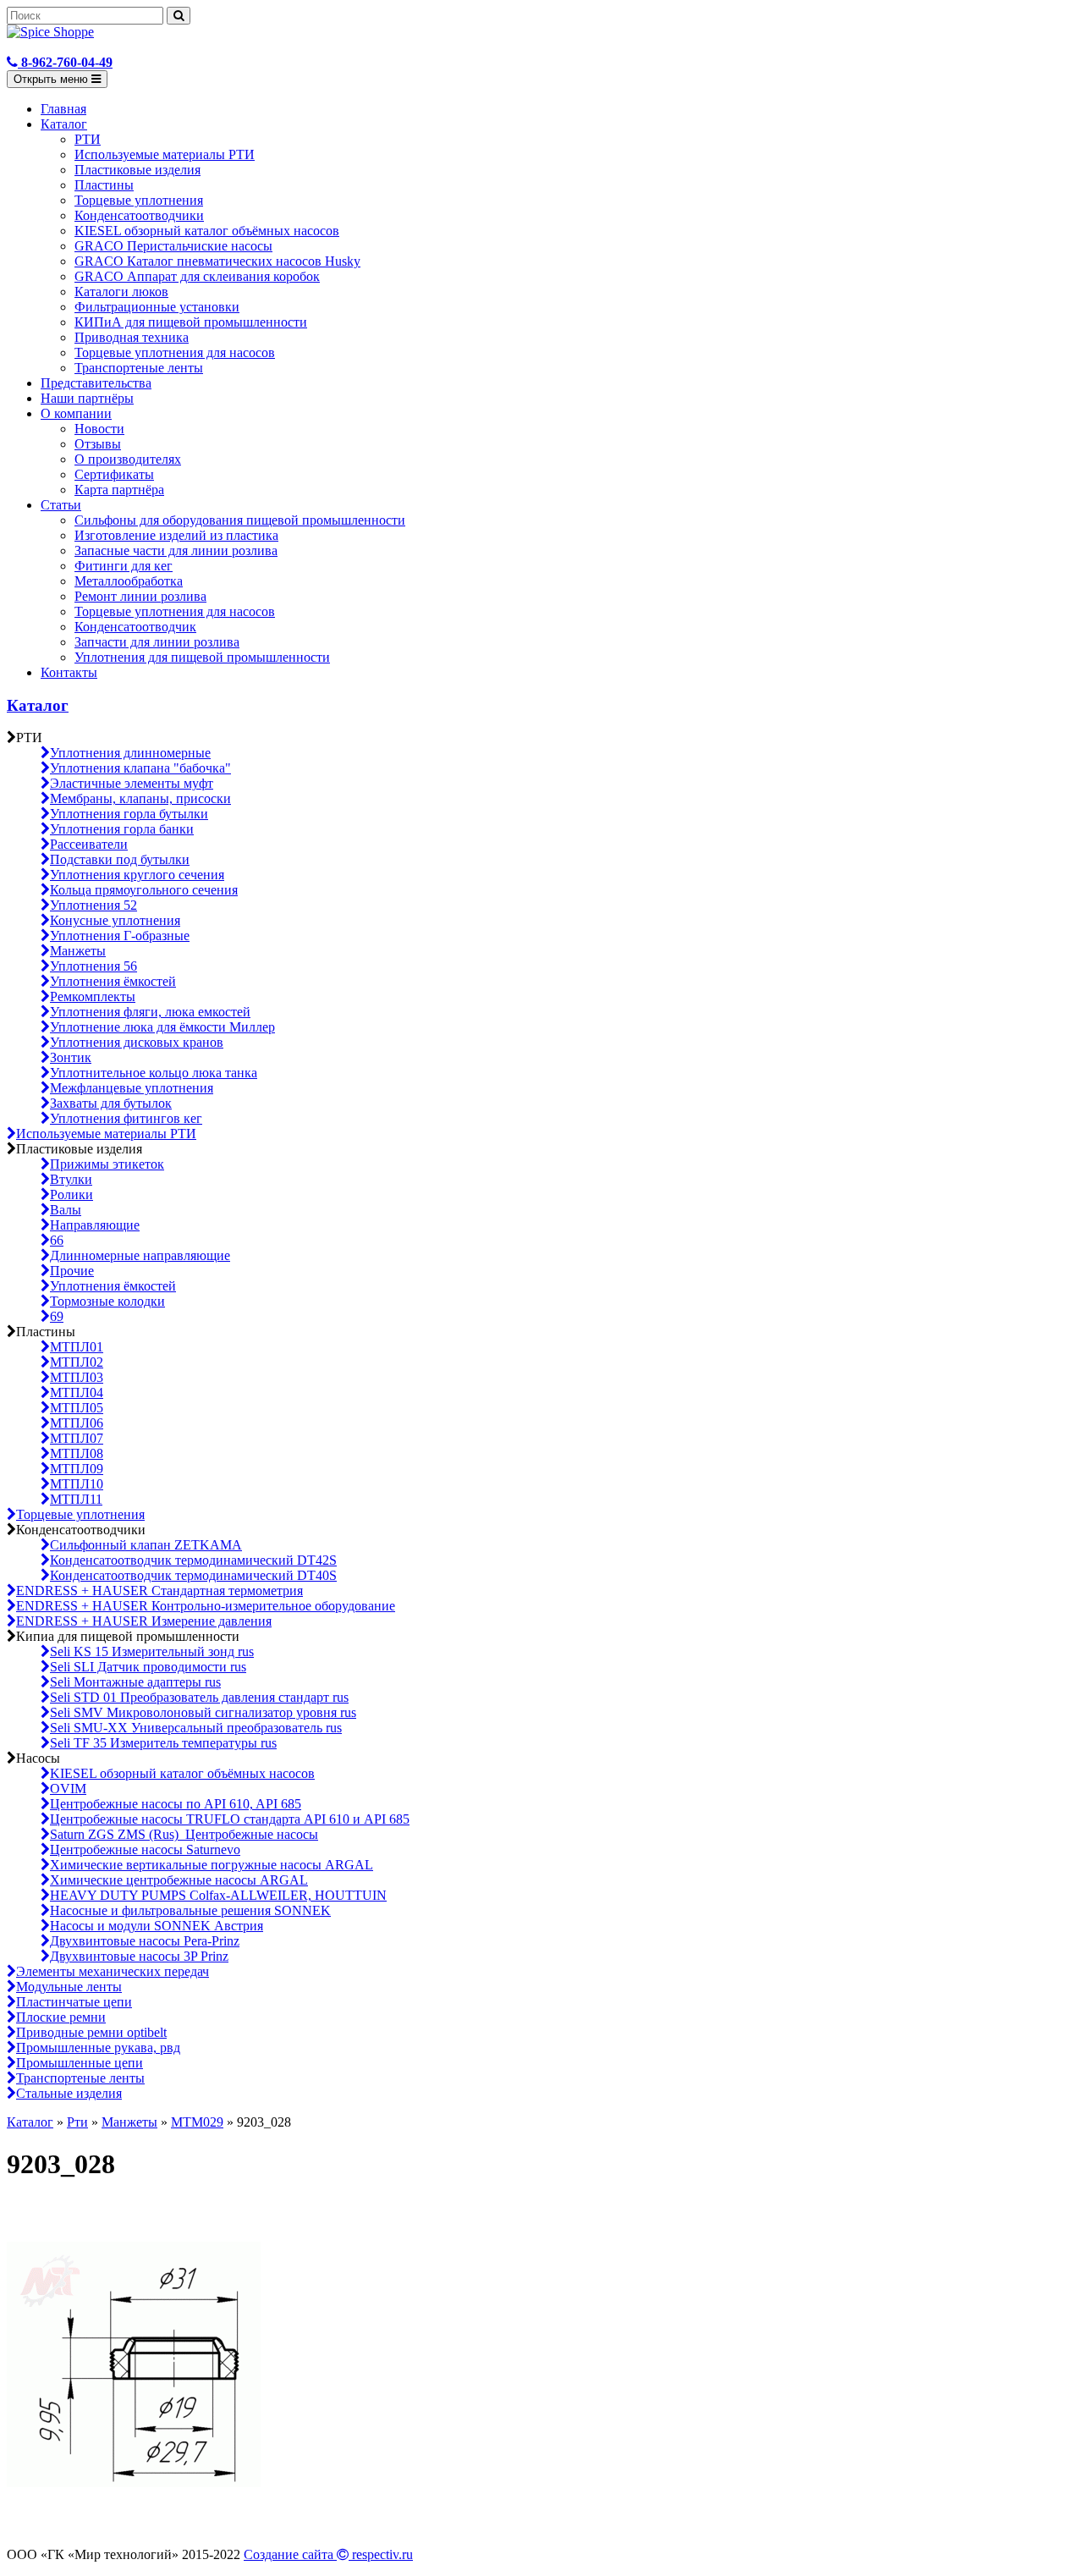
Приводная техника (132, 337)
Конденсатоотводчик (135, 627)
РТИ (88, 139)
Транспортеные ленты (139, 368)
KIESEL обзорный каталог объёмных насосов (207, 231)
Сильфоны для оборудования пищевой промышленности (240, 520)
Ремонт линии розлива (140, 596)
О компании (76, 413)
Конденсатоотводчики (139, 215)
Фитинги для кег (124, 566)
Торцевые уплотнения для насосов (175, 352)
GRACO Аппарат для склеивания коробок (197, 276)
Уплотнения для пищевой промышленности (202, 657)
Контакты (69, 672)
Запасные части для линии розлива (176, 550)
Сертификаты (114, 474)
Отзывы (98, 444)
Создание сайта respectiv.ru (328, 2554)
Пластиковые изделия (137, 170)
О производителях (128, 459)
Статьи (61, 505)
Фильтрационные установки (157, 307)
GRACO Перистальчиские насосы (173, 246)
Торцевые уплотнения (139, 200)
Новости (99, 429)
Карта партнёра (119, 490)
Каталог (64, 124)
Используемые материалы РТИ (165, 154)
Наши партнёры (87, 398)
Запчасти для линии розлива (157, 642)
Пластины (104, 185)
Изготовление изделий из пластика (176, 535)
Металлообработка (129, 581)
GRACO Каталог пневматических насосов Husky (217, 261)
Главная (63, 109)
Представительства (96, 383)
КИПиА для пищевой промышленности (191, 322)
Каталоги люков (121, 292)
